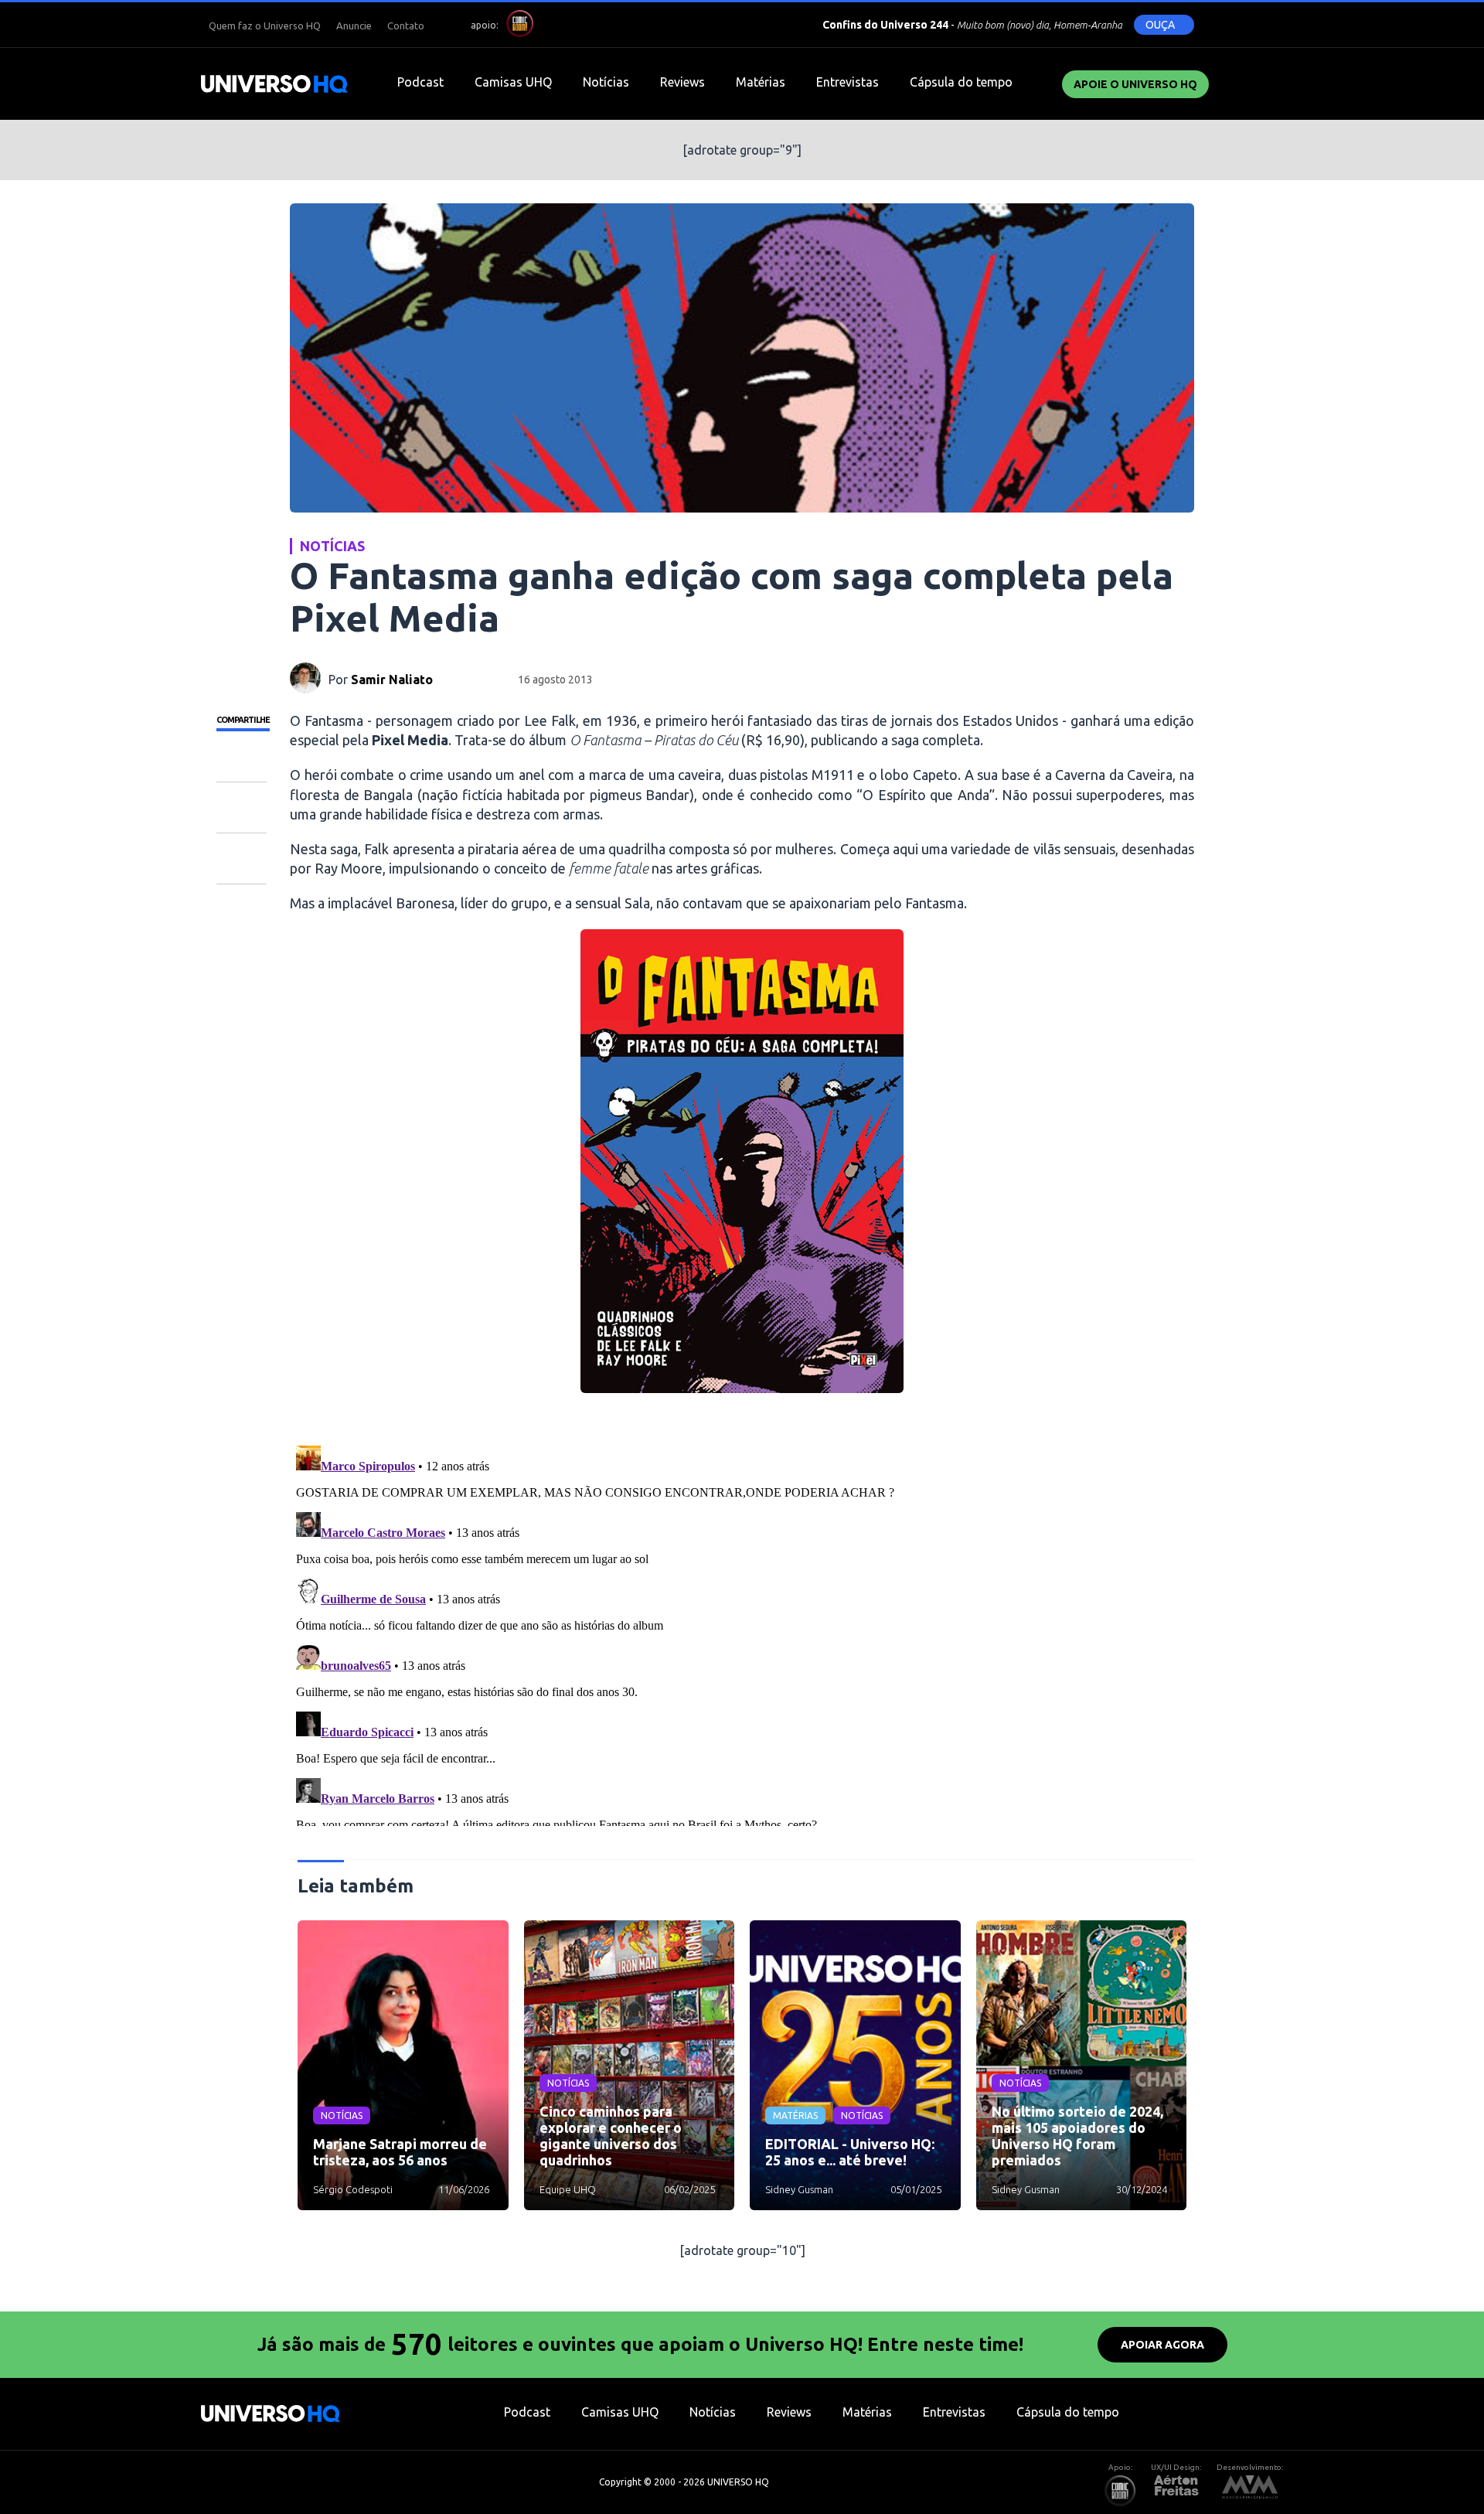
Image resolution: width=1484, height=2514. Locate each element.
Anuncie (354, 26)
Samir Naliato (392, 680)
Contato (406, 26)
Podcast (420, 82)
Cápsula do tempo (961, 82)
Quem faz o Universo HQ (265, 26)
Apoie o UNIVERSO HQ (1135, 84)
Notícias (606, 82)
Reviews (682, 82)
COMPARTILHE (243, 720)
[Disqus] (742, 1633)
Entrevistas (848, 82)
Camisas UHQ (513, 82)
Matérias (761, 82)
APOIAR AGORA (1162, 2345)
